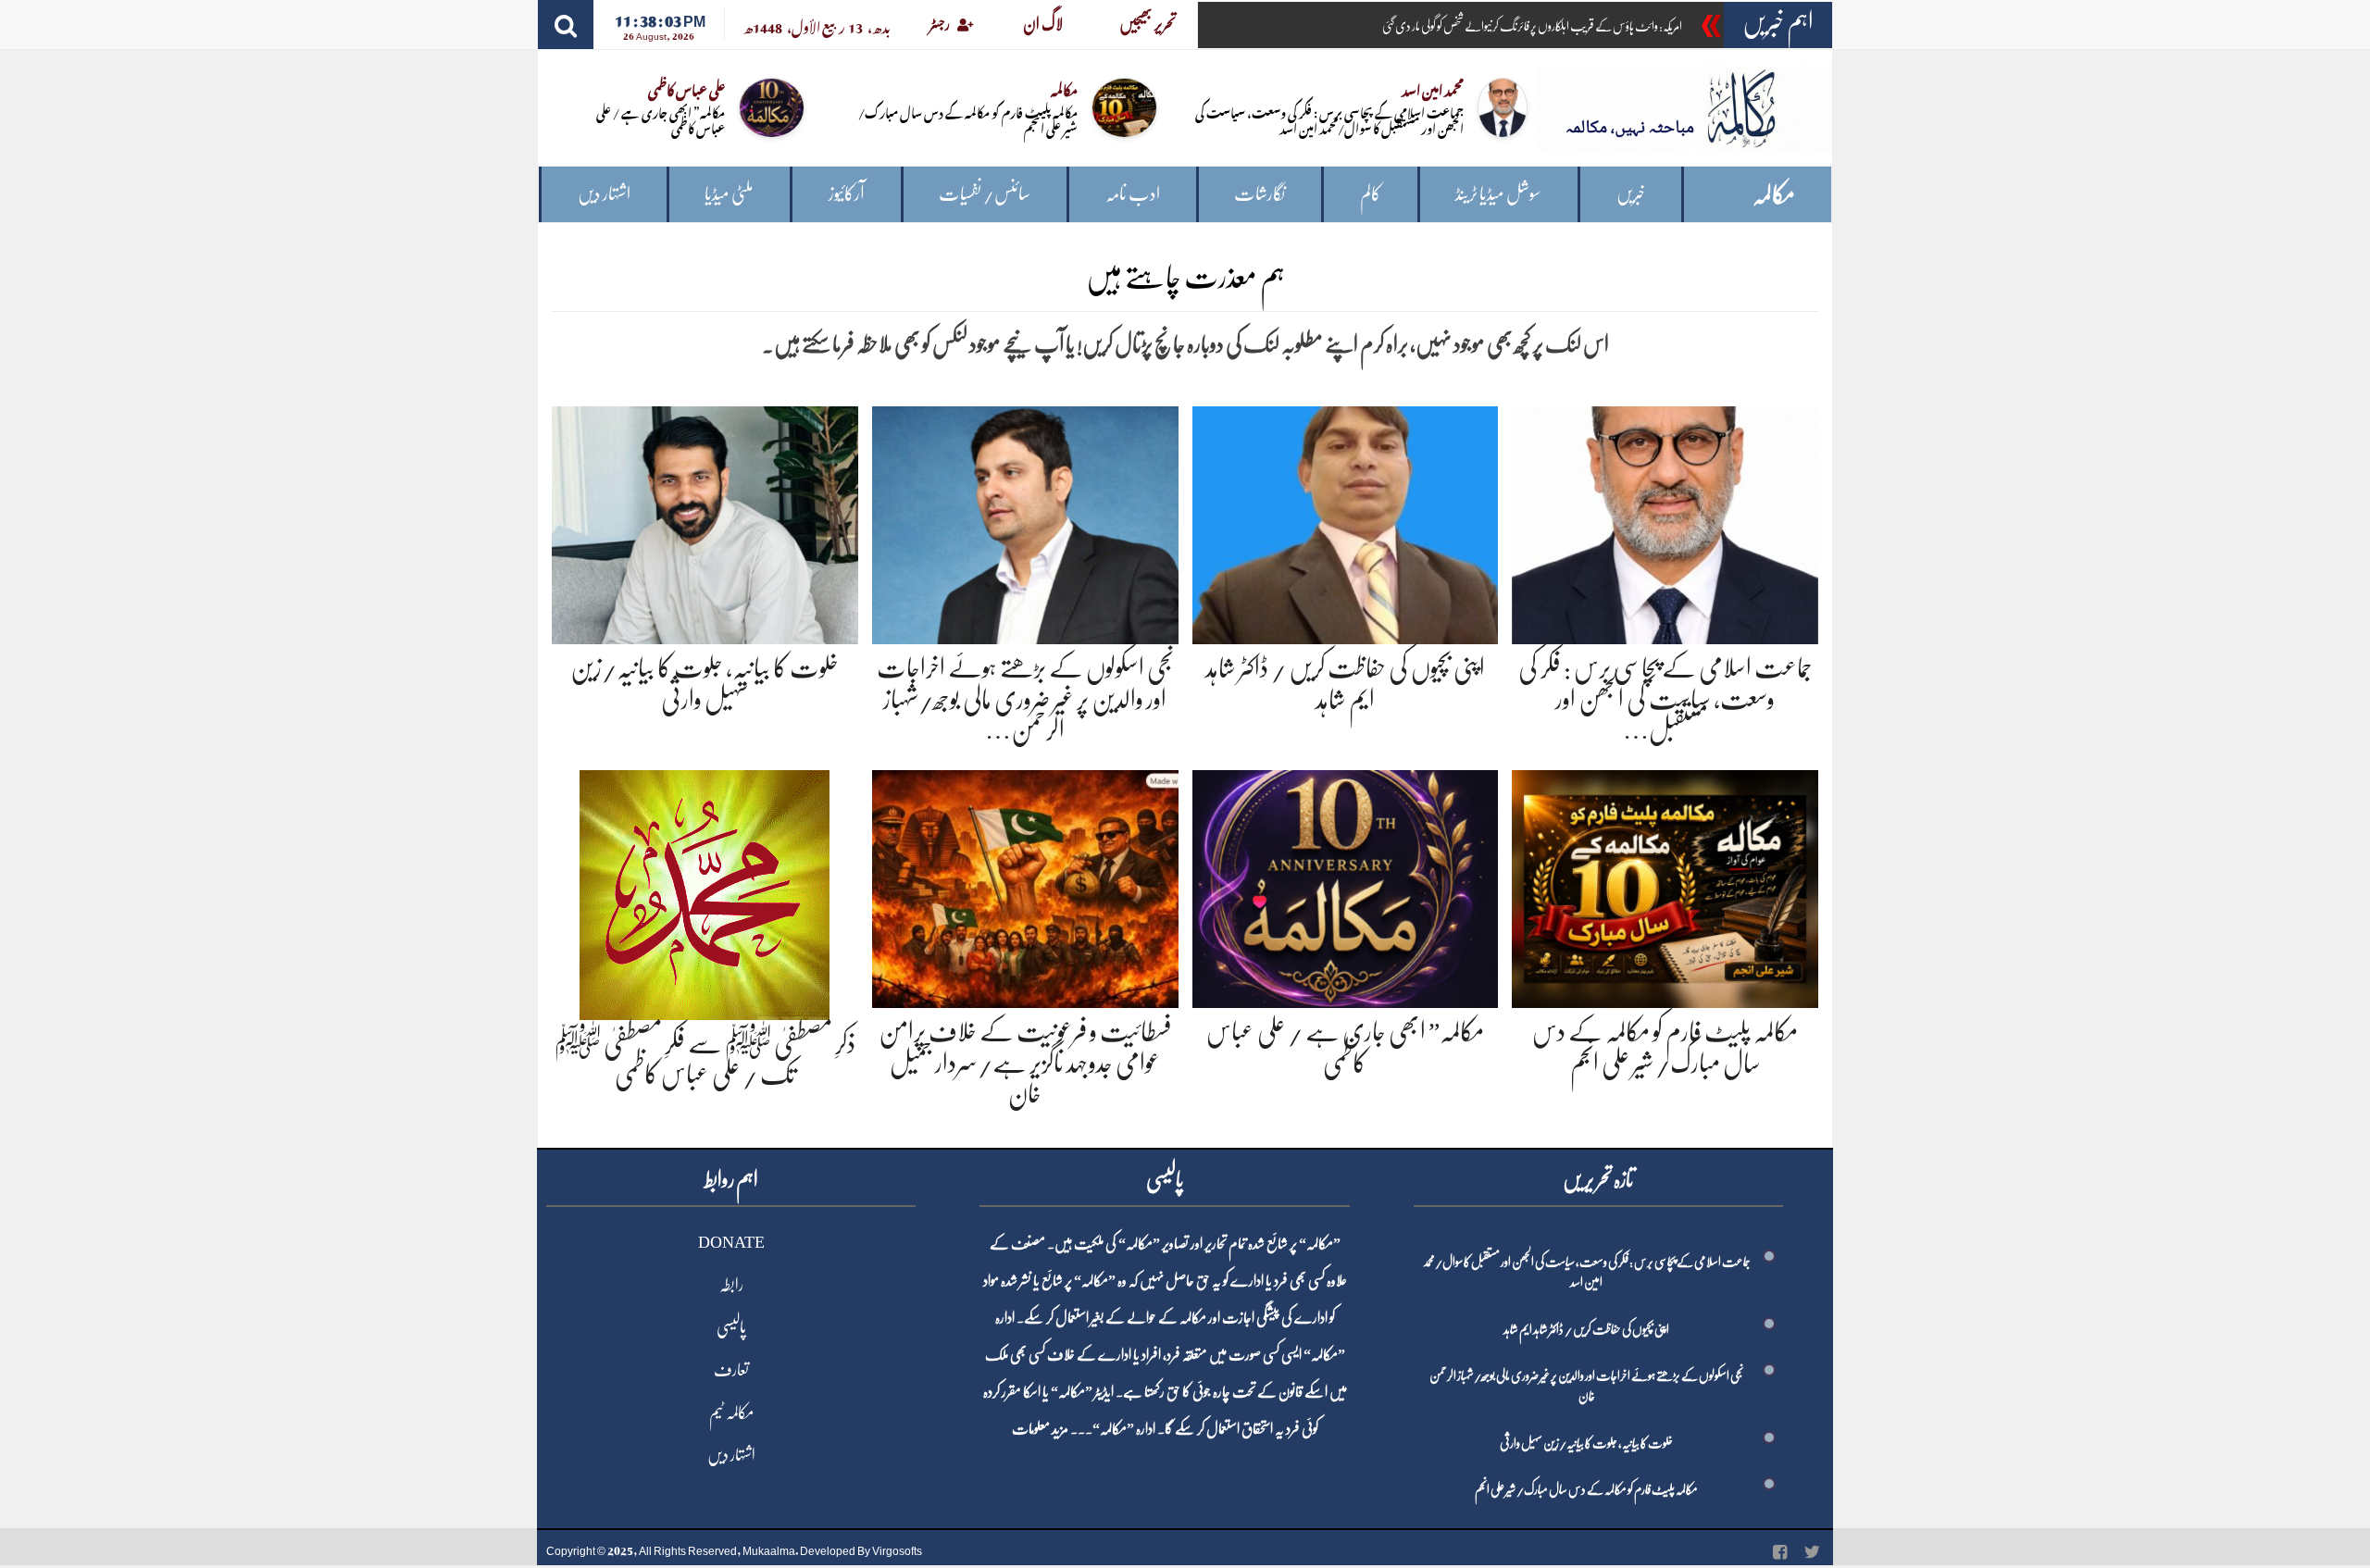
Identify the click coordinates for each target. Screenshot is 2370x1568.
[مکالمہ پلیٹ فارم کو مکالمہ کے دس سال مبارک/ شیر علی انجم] (1665, 885)
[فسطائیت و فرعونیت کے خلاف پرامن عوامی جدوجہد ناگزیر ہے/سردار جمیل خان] (1025, 885)
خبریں (1631, 194)
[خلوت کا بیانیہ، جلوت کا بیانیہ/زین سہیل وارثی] (705, 522)
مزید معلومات (1040, 1429)
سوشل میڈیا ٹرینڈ (1498, 194)
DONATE (731, 1242)
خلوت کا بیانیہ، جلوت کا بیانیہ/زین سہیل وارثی (1586, 1443)
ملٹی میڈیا (729, 194)
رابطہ (731, 1285)
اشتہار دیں (604, 194)
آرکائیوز (847, 194)
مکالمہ (1774, 195)
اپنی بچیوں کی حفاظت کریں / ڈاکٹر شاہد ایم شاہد (1586, 1329)
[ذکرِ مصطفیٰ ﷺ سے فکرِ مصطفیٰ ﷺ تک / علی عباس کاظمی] (705, 891)
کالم (1371, 194)
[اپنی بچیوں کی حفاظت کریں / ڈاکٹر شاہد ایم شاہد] (1346, 522)
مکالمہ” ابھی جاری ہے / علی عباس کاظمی (661, 119)
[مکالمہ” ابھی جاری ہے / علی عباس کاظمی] (1346, 885)
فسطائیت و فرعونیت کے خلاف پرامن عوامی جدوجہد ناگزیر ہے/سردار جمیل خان (1025, 1063)
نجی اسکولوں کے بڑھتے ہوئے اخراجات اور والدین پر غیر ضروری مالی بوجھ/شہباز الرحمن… (1025, 699)
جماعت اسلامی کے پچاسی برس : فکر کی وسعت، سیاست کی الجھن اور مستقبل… (1665, 699)
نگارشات (1260, 194)
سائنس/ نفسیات (985, 194)
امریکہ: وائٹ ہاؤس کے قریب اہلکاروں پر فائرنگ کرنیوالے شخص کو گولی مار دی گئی (1532, 26)
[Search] (566, 25)
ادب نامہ (1133, 194)
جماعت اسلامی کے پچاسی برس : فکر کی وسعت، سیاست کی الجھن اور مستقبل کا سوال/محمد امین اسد (1329, 119)
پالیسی (731, 1327)
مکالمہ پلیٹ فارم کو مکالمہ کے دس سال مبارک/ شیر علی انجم (968, 119)
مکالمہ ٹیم (731, 1412)
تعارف (731, 1370)
